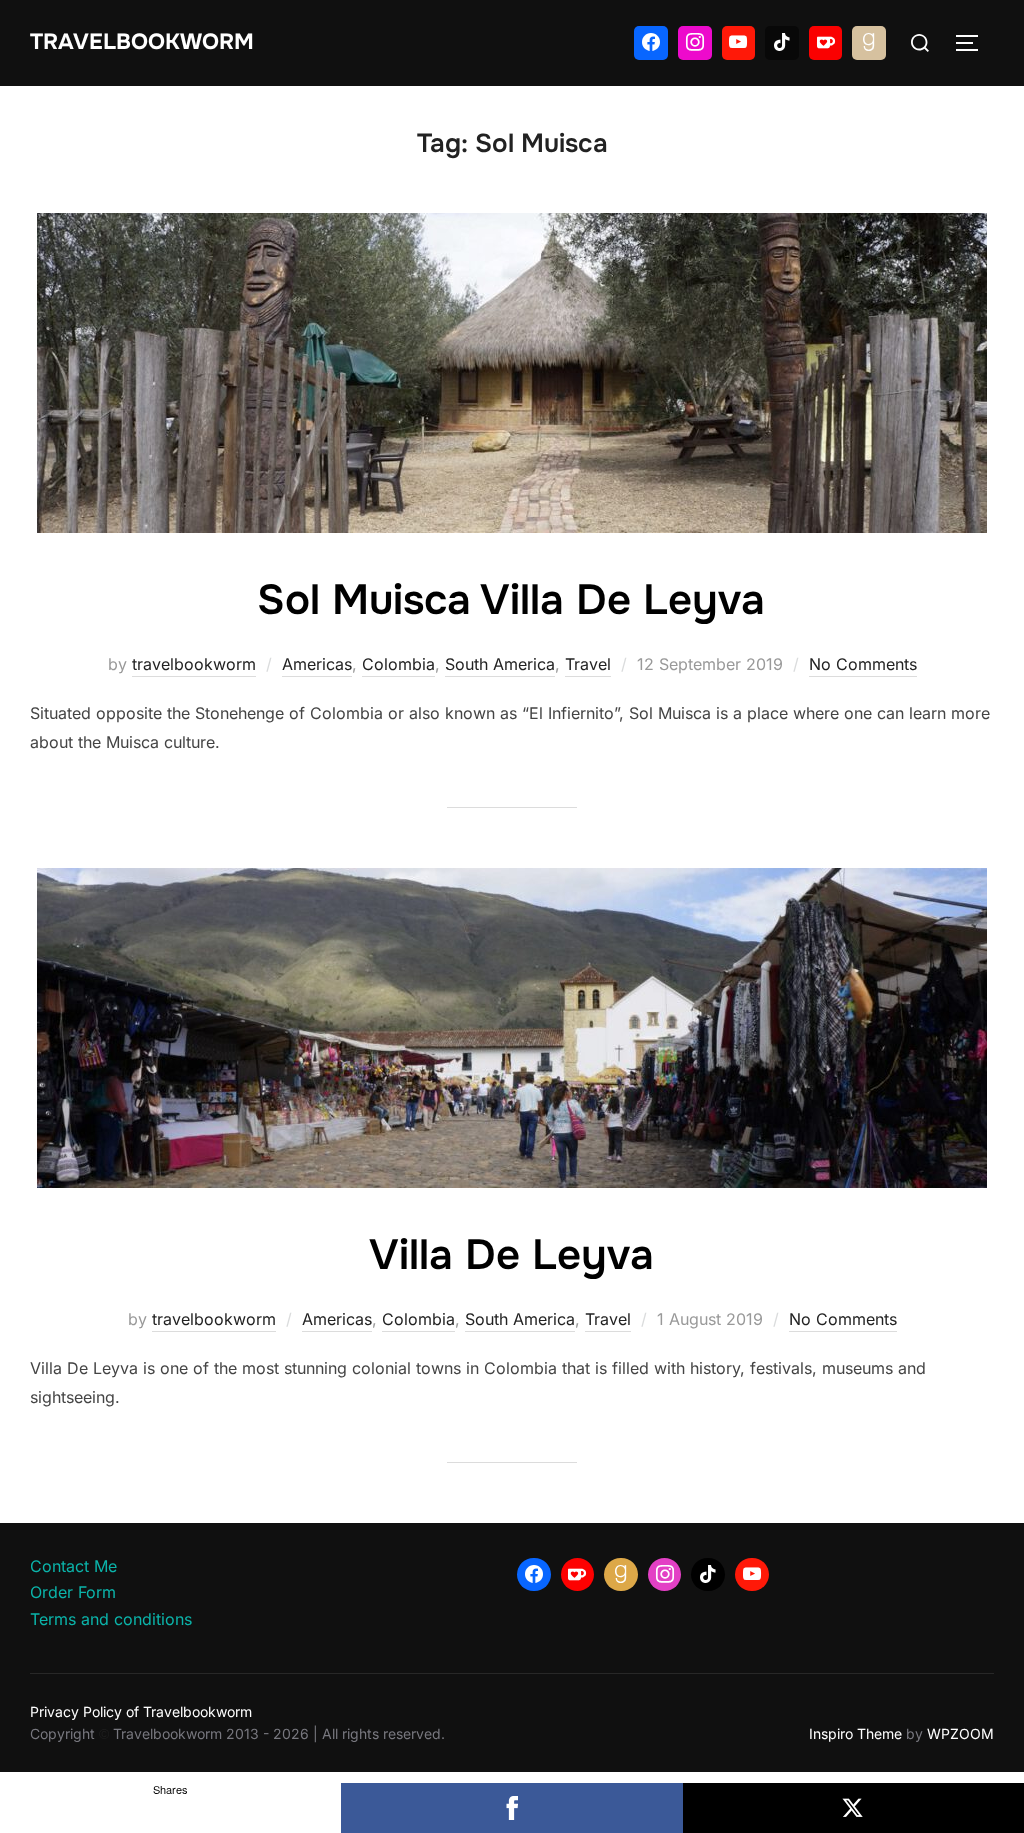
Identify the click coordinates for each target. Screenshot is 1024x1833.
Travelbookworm (142, 42)
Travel (588, 664)
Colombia (398, 664)
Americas (317, 664)
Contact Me (73, 1566)
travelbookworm (194, 664)
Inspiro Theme (855, 1733)
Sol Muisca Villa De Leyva (511, 600)
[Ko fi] (826, 43)
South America (500, 664)
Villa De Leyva (511, 1255)
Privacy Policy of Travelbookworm (141, 1711)
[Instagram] (695, 43)
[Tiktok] (782, 43)
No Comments (863, 664)
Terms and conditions (111, 1619)
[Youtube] (739, 43)
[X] (853, 1808)
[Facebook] (651, 43)
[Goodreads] (869, 43)
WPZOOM (960, 1733)
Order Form (73, 1592)
